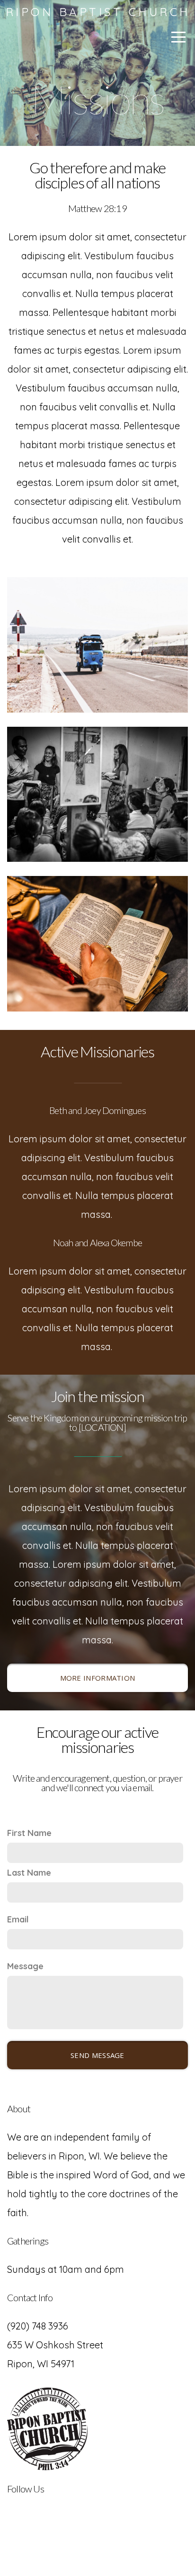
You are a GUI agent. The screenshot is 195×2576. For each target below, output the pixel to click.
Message (25, 1966)
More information (98, 1678)
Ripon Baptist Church (98, 12)
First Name (29, 1833)
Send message (97, 2055)
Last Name (29, 1873)
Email (18, 1919)
